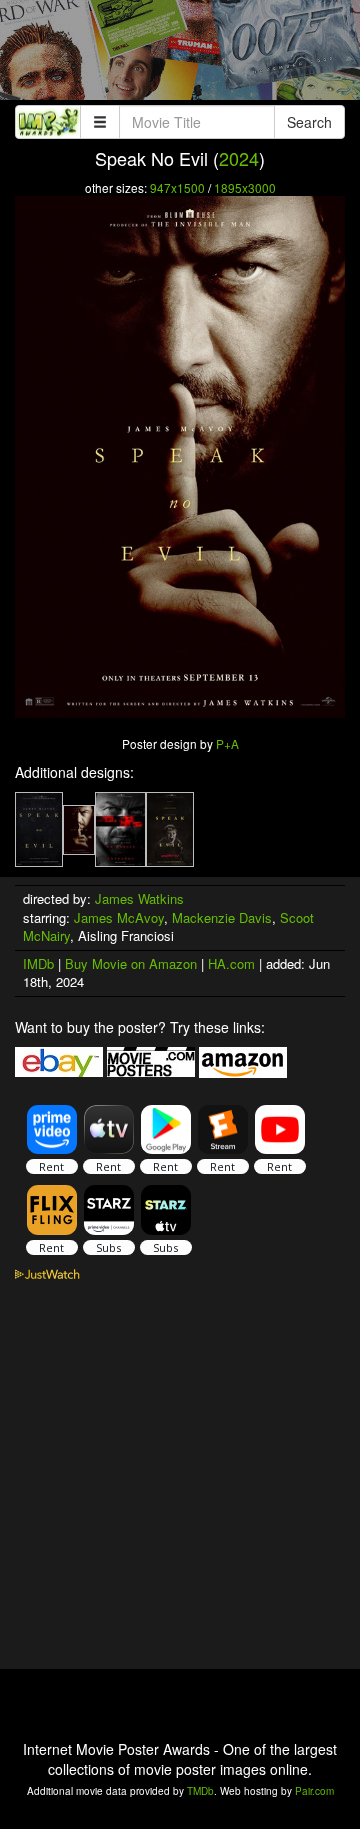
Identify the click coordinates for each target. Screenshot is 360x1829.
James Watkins (139, 898)
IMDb (38, 963)
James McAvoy (119, 917)
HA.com (231, 963)
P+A (227, 743)
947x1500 (177, 187)
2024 (239, 158)
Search (309, 122)
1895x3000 (245, 187)
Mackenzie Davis (222, 917)
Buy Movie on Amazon (131, 963)
